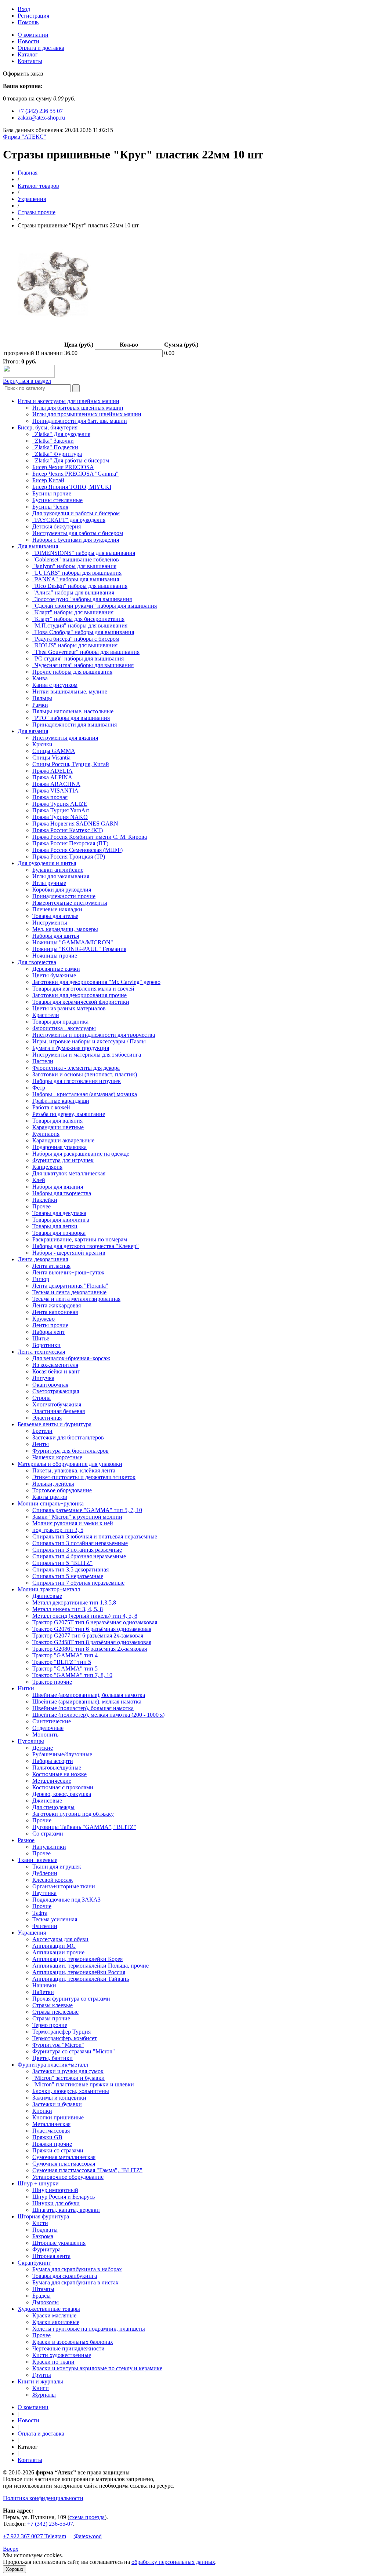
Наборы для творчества (62, 1193)
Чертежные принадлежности (68, 2348)
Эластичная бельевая (59, 1411)
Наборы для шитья (56, 936)
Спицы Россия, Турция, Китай (71, 764)
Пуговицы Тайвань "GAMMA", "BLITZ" (84, 1827)
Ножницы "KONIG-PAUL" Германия (79, 949)
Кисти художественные (62, 2355)
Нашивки (44, 1985)
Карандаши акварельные (63, 1140)
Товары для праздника (60, 1022)
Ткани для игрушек (57, 1867)
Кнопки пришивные (58, 2117)
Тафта (40, 1913)
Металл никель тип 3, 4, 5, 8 (68, 1609)
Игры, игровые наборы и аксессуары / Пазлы (89, 1041)
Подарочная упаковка (59, 1147)
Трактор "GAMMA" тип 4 (65, 1655)
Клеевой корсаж (53, 1880)
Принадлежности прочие (64, 896)
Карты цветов (50, 1497)
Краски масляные (54, 2315)
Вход (24, 9)
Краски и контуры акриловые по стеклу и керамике (97, 2368)
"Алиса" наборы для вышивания (73, 592)
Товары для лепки (55, 1226)
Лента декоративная (43, 1259)
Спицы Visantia (51, 758)
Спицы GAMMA (54, 751)
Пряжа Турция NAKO (60, 817)
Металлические (52, 1781)
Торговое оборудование (62, 1490)
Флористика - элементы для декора (76, 1068)
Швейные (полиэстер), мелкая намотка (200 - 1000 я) (98, 1715)
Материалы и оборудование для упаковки (70, 1464)
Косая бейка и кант (56, 1371)
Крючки (42, 744)
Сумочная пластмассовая (64, 2164)
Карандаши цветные (58, 1127)
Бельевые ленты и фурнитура (55, 1424)
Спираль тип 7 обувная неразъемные (78, 1583)
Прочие (42, 1820)
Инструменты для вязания (65, 738)
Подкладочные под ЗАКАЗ (66, 1900)
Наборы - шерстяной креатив (69, 1253)
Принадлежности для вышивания (75, 724)
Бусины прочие (52, 493)
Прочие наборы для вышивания (72, 672)
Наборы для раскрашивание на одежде (81, 1154)
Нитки (26, 1688)
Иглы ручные (49, 883)
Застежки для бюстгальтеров (68, 1437)
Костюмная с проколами (63, 1787)
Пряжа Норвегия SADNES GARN (75, 824)
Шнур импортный (55, 2190)
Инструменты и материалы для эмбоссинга (87, 1055)
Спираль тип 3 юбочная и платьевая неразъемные (95, 1536)
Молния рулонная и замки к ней (73, 1523)
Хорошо (15, 2569)
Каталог (28, 54)
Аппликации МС (54, 1946)
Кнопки (42, 2111)
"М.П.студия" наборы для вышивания (80, 625)
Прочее (41, 1206)
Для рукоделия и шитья (47, 863)
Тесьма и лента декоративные (69, 1292)
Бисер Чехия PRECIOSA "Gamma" (75, 474)
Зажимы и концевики (59, 2098)
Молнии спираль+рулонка (51, 1503)
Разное (26, 1840)
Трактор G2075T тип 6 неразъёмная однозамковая (95, 1622)
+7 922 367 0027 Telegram (35, 2536)
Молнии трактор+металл (49, 1589)
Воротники (46, 1345)
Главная (28, 173)
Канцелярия (47, 1167)
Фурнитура (46, 2249)
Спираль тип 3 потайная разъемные (77, 1550)
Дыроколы (46, 2302)
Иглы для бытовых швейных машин (78, 408)
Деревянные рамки (56, 969)
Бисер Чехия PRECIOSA (63, 467)
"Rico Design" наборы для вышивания (80, 586)
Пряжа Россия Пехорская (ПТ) (70, 843)
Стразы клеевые (53, 2005)
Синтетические (52, 1721)
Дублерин (45, 1873)
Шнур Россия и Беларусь (64, 2197)
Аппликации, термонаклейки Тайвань (81, 1979)
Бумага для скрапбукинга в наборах (77, 2269)
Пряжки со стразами (58, 2150)
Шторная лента (51, 2256)
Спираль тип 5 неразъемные (68, 1576)
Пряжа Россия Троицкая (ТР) (69, 857)
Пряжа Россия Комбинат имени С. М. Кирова (90, 837)
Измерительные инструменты (70, 903)
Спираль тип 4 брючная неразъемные (79, 1556)
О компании (33, 35)
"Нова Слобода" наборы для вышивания (83, 632)
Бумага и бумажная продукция (71, 1048)
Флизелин (45, 1926)
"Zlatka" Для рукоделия (61, 434)
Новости (28, 41)
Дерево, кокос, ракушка (62, 1794)
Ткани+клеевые (37, 1860)
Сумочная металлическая (64, 2157)
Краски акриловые (56, 2322)
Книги (41, 2388)
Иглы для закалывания (61, 876)
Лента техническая (41, 1352)
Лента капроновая (55, 1312)
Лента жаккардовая (57, 1305)
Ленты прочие (50, 1325)
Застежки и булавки (57, 2104)
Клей (39, 1180)
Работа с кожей (51, 1107)
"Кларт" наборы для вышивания (73, 612)
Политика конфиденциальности (43, 2498)
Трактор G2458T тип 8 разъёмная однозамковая (92, 1642)
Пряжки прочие (52, 2144)
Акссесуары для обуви (60, 1939)
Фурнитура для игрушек (63, 1160)
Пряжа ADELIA (53, 771)
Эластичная (47, 1418)
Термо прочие (50, 2025)
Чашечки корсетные (57, 1457)
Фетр (39, 1088)
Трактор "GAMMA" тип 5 (65, 1668)
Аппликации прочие (58, 1952)
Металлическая (51, 2124)
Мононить (45, 1735)
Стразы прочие (37, 212)
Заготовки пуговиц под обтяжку (73, 1814)
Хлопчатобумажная (57, 1404)
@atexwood (88, 2536)
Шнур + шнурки (38, 2183)
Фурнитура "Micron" (58, 2045)
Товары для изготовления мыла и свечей (83, 989)
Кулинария (46, 1134)
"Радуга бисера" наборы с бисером (76, 639)
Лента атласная (51, 1266)
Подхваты (45, 2230)
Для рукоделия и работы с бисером (76, 513)
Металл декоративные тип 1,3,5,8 (74, 1602)
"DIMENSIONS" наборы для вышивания (84, 553)
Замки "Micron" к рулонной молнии (77, 1517)
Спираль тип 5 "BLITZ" (62, 1563)
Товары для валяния (57, 1121)
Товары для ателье (55, 916)
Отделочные (48, 1728)
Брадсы (41, 2296)
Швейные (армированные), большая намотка (89, 1695)
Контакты (30, 61)
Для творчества (37, 962)
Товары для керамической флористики (81, 1002)
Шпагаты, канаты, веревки (66, 2210)
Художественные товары (49, 2309)
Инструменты (50, 923)
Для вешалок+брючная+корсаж (71, 1358)
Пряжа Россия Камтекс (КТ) (68, 830)
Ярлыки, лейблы (53, 1484)
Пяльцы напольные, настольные (73, 711)
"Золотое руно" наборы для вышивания (82, 599)
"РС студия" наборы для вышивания (78, 658)
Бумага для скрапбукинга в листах (75, 2282)
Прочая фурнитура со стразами (71, 1999)
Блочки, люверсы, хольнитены (71, 2091)
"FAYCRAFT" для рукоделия (69, 520)
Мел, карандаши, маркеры (65, 929)
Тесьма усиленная (55, 1919)
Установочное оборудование (68, 2177)
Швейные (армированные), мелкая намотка (87, 1702)
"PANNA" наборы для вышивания (76, 579)
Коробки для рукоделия (62, 890)
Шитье (41, 1338)
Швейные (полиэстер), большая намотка (83, 1708)
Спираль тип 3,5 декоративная (70, 1569)
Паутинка (44, 1893)
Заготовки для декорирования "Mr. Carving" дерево (96, 982)
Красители (46, 1015)
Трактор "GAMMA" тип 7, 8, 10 (72, 1675)
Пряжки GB (47, 2137)
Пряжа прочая (50, 797)
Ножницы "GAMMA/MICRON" (73, 942)
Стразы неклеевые (55, 2012)
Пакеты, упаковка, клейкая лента (74, 1470)
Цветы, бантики (53, 2058)
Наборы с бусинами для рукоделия (76, 540)
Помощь (28, 22)
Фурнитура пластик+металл (53, 2065)
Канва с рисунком (55, 685)
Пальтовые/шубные (57, 1768)
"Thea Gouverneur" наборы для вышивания (86, 652)
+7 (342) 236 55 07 (40, 111)
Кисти (40, 2223)
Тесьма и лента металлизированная (76, 1299)
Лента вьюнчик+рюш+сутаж (68, 1272)
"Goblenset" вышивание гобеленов (76, 559)
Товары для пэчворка (59, 1233)
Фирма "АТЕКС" (25, 137)
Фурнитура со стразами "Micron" (74, 2051)
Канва (40, 678)
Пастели (43, 1061)
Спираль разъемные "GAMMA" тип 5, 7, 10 (87, 1510)
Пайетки (43, 1992)
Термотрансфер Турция (62, 2032)
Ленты (41, 1444)
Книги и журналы (40, 2381)
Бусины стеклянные (57, 500)
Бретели (42, 1431)
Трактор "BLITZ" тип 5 (62, 1662)
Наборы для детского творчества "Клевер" (86, 1246)
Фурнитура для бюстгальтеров (70, 1451)
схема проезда (87, 2517)
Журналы (44, 2395)
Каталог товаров (38, 186)
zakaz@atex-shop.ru (41, 118)
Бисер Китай (48, 480)
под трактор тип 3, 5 (58, 1530)
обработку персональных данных (173, 2562)
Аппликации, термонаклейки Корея (77, 1959)
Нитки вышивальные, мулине (70, 691)
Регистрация (33, 16)
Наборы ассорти (53, 1761)
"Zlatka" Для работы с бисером (71, 460)
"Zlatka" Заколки (53, 441)
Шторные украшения (59, 2243)
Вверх (11, 2549)
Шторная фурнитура (43, 2216)
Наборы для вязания (58, 1187)
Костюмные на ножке (59, 1774)
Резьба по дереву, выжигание (69, 1114)
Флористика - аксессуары (64, 1028)
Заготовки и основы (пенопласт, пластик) (85, 1074)
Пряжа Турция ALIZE (60, 804)
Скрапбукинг (34, 2263)
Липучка (43, 1378)
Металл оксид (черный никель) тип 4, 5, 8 (85, 1616)
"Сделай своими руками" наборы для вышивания (95, 606)
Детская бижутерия (57, 526)
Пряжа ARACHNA (56, 784)
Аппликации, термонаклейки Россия (79, 1972)
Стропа (41, 1398)
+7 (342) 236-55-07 (50, 2524)
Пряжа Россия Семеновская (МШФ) (77, 850)
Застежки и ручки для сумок (68, 2071)
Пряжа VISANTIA (55, 791)
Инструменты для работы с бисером (78, 533)
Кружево (44, 1319)
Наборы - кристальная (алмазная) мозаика (85, 1094)
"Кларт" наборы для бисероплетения (78, 619)
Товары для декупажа (59, 1213)
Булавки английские (58, 870)
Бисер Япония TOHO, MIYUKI (72, 487)
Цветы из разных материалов (69, 1008)
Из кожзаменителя (55, 1365)
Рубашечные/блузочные (62, 1754)
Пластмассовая (51, 2131)
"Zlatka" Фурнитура (57, 454)
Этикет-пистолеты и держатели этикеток (84, 1477)
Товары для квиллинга (61, 1220)
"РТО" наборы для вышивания (71, 718)
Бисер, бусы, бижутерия (48, 427)
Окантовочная (50, 1385)
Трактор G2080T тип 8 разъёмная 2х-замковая (90, 1649)
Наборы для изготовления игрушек (77, 1081)
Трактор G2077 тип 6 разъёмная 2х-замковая (88, 1635)
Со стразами (48, 1834)
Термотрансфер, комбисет (65, 2038)
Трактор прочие (52, 1682)
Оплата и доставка (41, 48)
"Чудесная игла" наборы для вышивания (83, 665)
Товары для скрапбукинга (65, 2276)
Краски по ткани (53, 2362)
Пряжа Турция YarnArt (61, 810)
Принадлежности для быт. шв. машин (80, 421)
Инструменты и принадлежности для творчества (94, 1035)
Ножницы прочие (55, 956)
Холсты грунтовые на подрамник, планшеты (89, 2329)
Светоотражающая (56, 1391)
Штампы (43, 2289)
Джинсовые (47, 1596)
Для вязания (33, 731)
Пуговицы (31, 1741)
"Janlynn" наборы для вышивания (74, 566)
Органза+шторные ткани (64, 1886)
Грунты (42, 2375)
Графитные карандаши (61, 1101)
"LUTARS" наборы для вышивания (77, 573)
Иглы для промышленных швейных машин (87, 414)
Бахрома (43, 2236)
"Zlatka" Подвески (55, 447)
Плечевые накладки (57, 909)
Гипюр (41, 1279)
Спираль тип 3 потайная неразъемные (80, 1543)
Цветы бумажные (54, 975)
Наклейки (45, 1200)
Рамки (40, 705)
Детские (43, 1748)
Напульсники (49, 1847)
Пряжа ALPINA (52, 777)
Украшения (32, 199)
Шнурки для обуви (56, 2203)
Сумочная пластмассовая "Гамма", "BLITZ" (87, 2170)
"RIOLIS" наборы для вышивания (75, 645)
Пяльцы (42, 698)
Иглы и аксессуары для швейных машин (68, 401)
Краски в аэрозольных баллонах (73, 2342)
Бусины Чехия (50, 507)
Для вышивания (38, 546)
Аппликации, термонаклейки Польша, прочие (91, 1966)
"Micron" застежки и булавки (68, 2078)
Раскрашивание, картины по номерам (80, 1239)
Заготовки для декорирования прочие (79, 995)
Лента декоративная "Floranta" (70, 1286)
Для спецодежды (53, 1807)
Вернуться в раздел (27, 381)
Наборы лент (49, 1332)
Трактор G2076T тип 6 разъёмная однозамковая (92, 1629)
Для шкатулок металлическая (69, 1173)
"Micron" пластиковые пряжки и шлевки (83, 2084)
